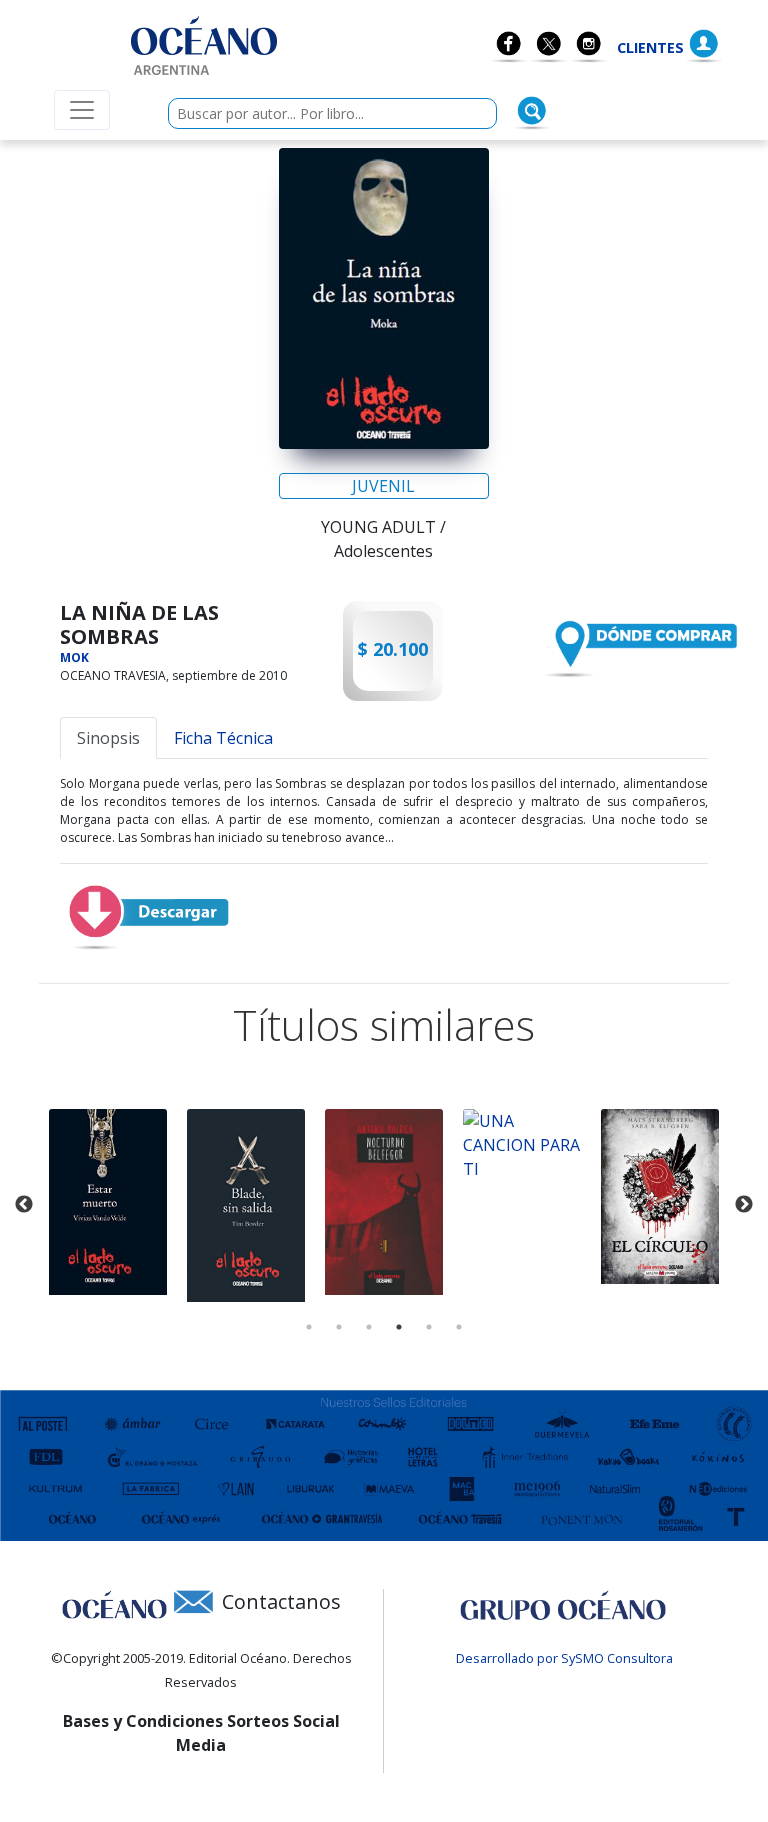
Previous (24, 1205)
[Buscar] (532, 111)
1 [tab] (309, 1327)
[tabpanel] (108, 1202)
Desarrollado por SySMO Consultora (564, 1658)
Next (744, 1205)
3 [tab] (369, 1327)
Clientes (650, 47)
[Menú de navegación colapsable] (82, 110)
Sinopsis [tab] (108, 738)
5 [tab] (429, 1327)
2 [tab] (339, 1327)
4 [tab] (399, 1327)
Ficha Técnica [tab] (223, 738)
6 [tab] (459, 1327)
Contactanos (281, 1601)
